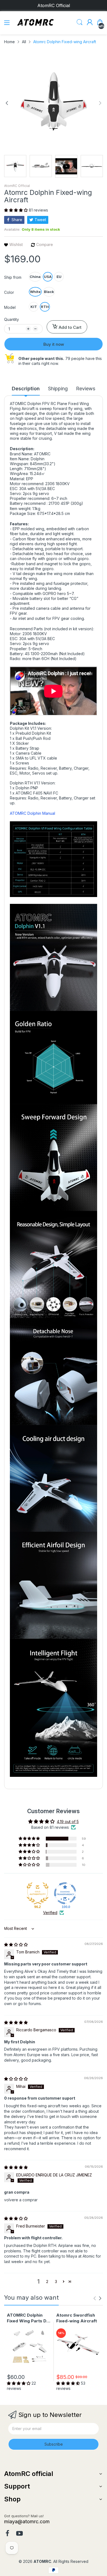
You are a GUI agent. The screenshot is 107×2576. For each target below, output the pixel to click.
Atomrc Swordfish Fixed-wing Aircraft (77, 2318)
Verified (50, 1913)
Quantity (12, 319)
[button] (16, 210)
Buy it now (54, 344)
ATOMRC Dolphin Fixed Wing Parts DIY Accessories (29, 2318)
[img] (16, 1945)
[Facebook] (7, 2534)
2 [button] (47, 2282)
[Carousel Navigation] (97, 2298)
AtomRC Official (17, 186)
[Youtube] (19, 2534)
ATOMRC (42, 2561)
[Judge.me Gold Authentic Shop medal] (38, 1893)
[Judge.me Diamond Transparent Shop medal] (65, 1893)
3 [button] (56, 2282)
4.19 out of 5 (68, 1822)
